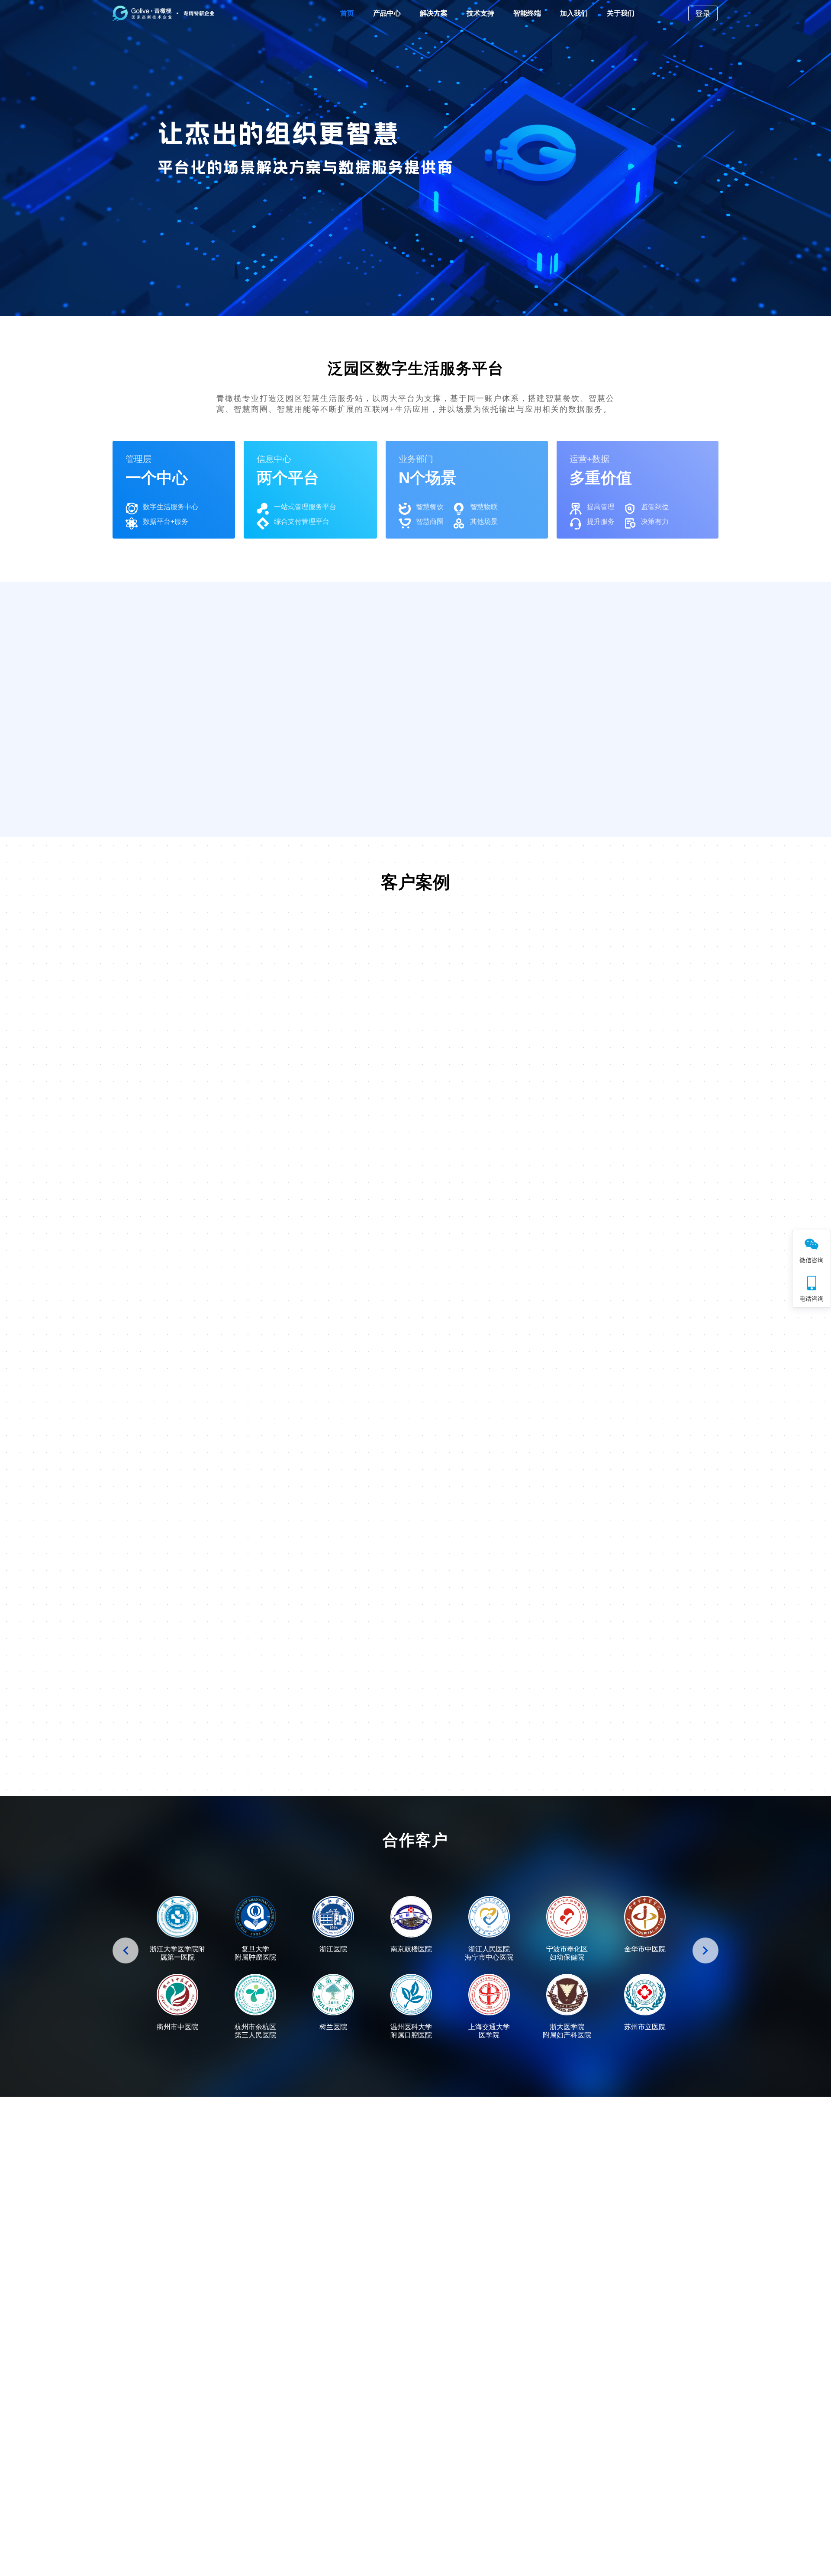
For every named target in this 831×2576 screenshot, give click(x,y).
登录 (703, 14)
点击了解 (65, 727)
